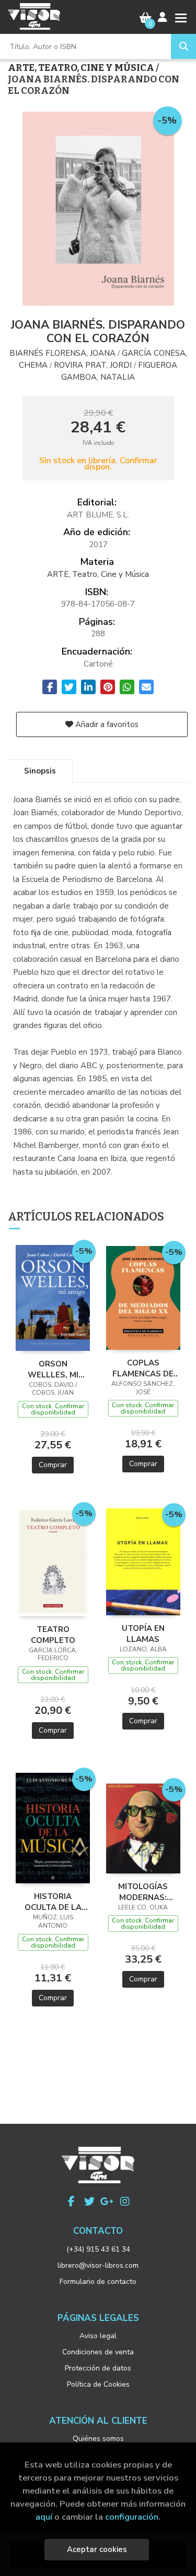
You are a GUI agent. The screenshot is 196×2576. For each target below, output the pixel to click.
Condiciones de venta (98, 2352)
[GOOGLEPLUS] (107, 2202)
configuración (132, 2517)
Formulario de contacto (98, 2282)
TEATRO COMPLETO (53, 1635)
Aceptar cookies (97, 2549)
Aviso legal (98, 2336)
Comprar (53, 1465)
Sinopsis (40, 771)
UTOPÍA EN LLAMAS (143, 1634)
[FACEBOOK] (72, 2202)
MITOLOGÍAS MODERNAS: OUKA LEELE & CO (143, 1892)
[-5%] (53, 1297)
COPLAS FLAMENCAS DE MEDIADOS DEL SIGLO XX (143, 1368)
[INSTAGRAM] (125, 2202)
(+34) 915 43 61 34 (98, 2249)
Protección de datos (98, 2368)
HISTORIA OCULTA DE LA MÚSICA (53, 1902)
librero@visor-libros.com (98, 2265)
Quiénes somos (98, 2439)
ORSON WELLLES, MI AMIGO (53, 1369)
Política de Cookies (98, 2384)
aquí (44, 2517)
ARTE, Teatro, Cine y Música (82, 68)
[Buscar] (183, 46)
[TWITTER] (89, 2202)
